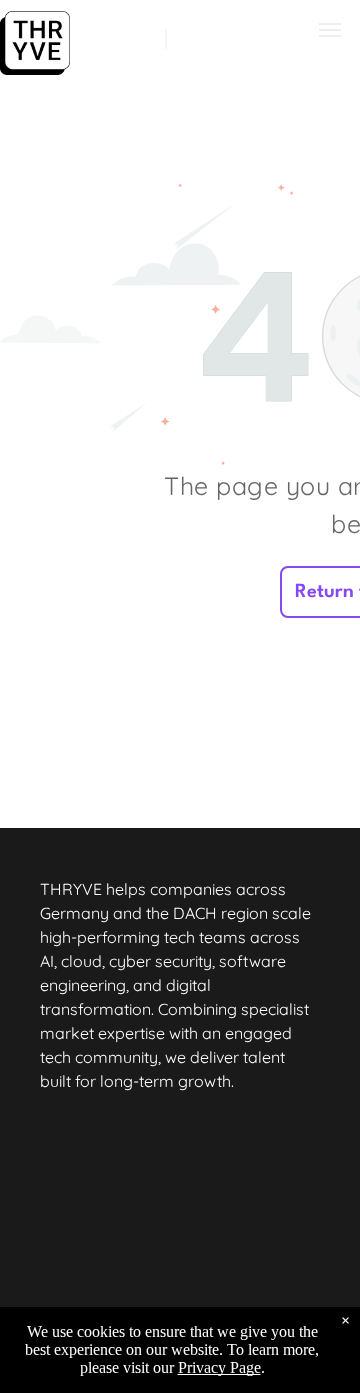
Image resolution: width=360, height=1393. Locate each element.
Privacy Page (219, 1367)
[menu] (330, 30)
